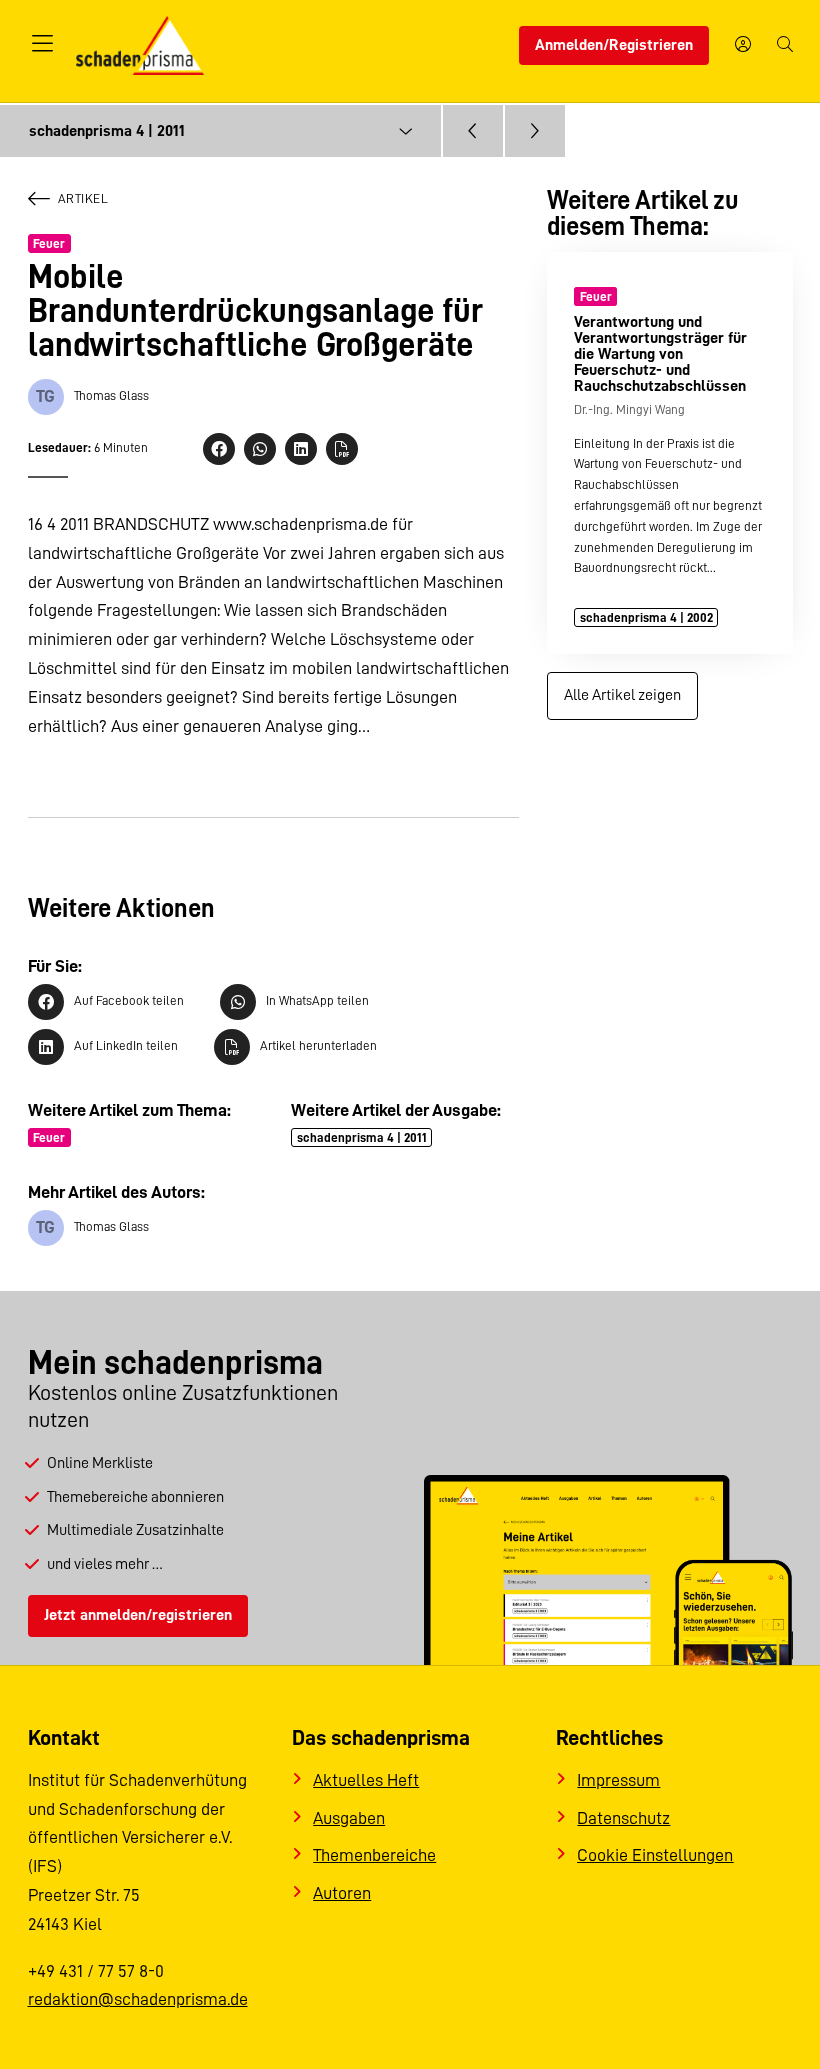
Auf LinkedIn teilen (126, 1045)
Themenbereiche (374, 1855)
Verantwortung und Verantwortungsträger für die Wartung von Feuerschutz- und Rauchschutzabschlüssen (660, 354)
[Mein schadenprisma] (743, 46)
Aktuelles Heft (366, 1780)
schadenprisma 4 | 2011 (362, 1137)
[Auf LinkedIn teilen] (301, 449)
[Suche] (785, 46)
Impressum (618, 1780)
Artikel (83, 198)
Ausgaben (349, 1818)
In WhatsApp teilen (317, 1000)
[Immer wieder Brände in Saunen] (473, 131)
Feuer (49, 243)
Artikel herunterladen (318, 1045)
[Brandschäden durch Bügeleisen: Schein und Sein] (535, 131)
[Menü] (43, 45)
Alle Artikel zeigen (622, 695)
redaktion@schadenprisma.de (138, 1999)
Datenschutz (623, 1818)
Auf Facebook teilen (129, 1000)
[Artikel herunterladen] (342, 449)
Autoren (342, 1893)
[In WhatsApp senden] (260, 449)
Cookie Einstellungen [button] (655, 1855)
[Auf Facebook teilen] (219, 449)
